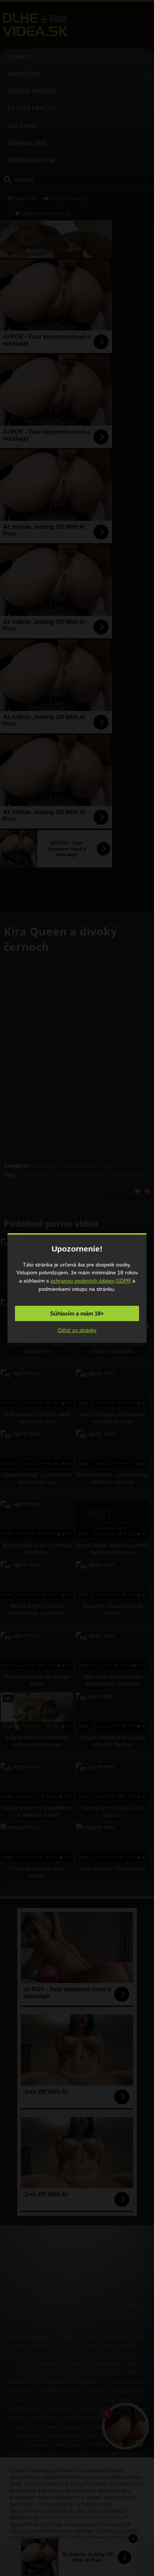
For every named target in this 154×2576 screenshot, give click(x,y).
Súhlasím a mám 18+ (77, 1313)
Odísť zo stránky (77, 1330)
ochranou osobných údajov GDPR (91, 1281)
